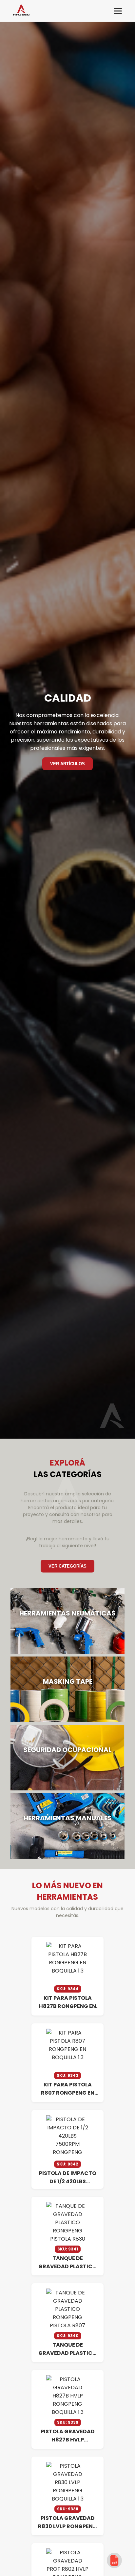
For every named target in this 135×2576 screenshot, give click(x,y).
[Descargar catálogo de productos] (114, 2560)
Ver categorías (67, 1566)
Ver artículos (67, 764)
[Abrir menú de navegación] (118, 11)
